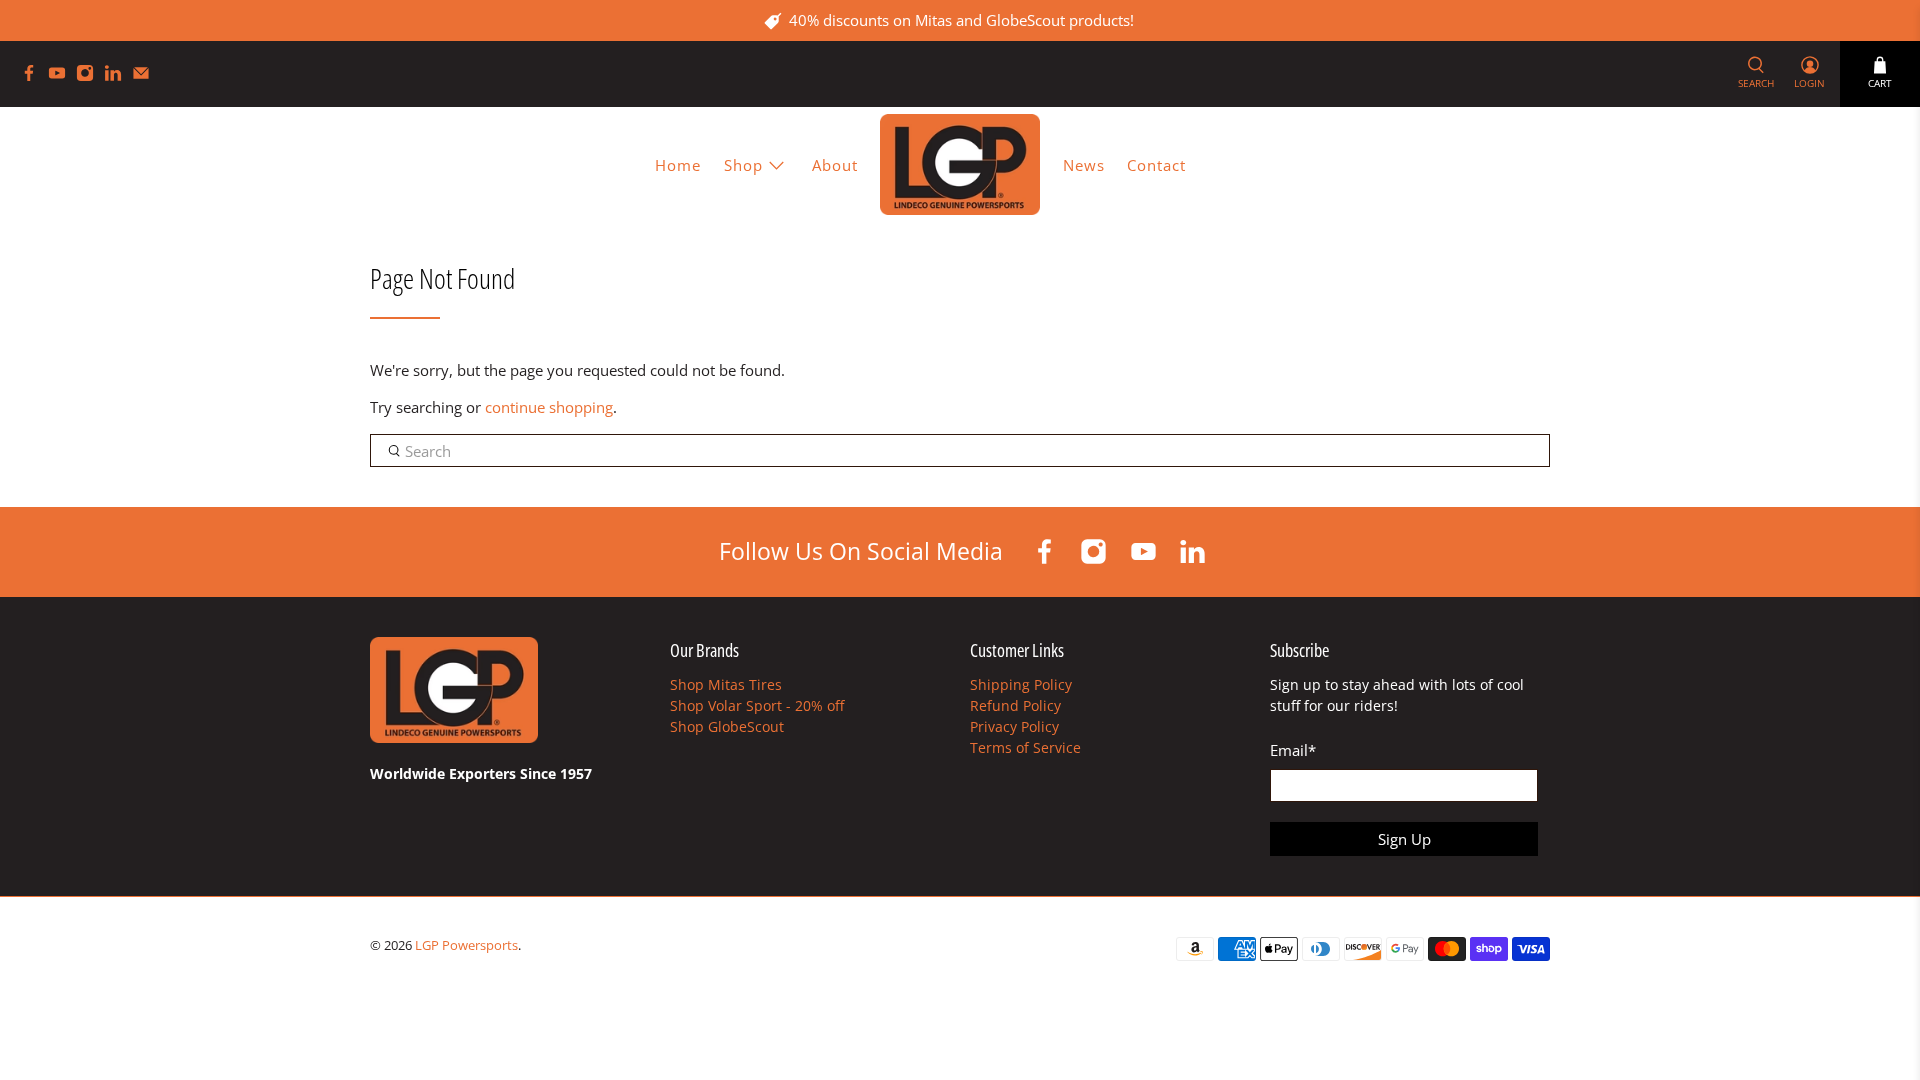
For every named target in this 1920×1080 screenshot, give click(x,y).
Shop (743, 165)
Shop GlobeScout (727, 726)
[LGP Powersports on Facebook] (34, 76)
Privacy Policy (1014, 726)
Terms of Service (1025, 747)
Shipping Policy (1021, 684)
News (1084, 165)
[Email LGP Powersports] (146, 76)
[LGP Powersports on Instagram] (90, 76)
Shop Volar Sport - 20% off (757, 705)
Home (678, 165)
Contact (1156, 165)
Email (1293, 750)
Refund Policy (1015, 705)
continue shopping (549, 407)
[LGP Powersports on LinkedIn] (118, 76)
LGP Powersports (466, 945)
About (835, 165)
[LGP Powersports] (960, 164)
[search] (960, 451)
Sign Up (1404, 839)
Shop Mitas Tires (726, 684)
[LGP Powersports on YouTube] (62, 76)
